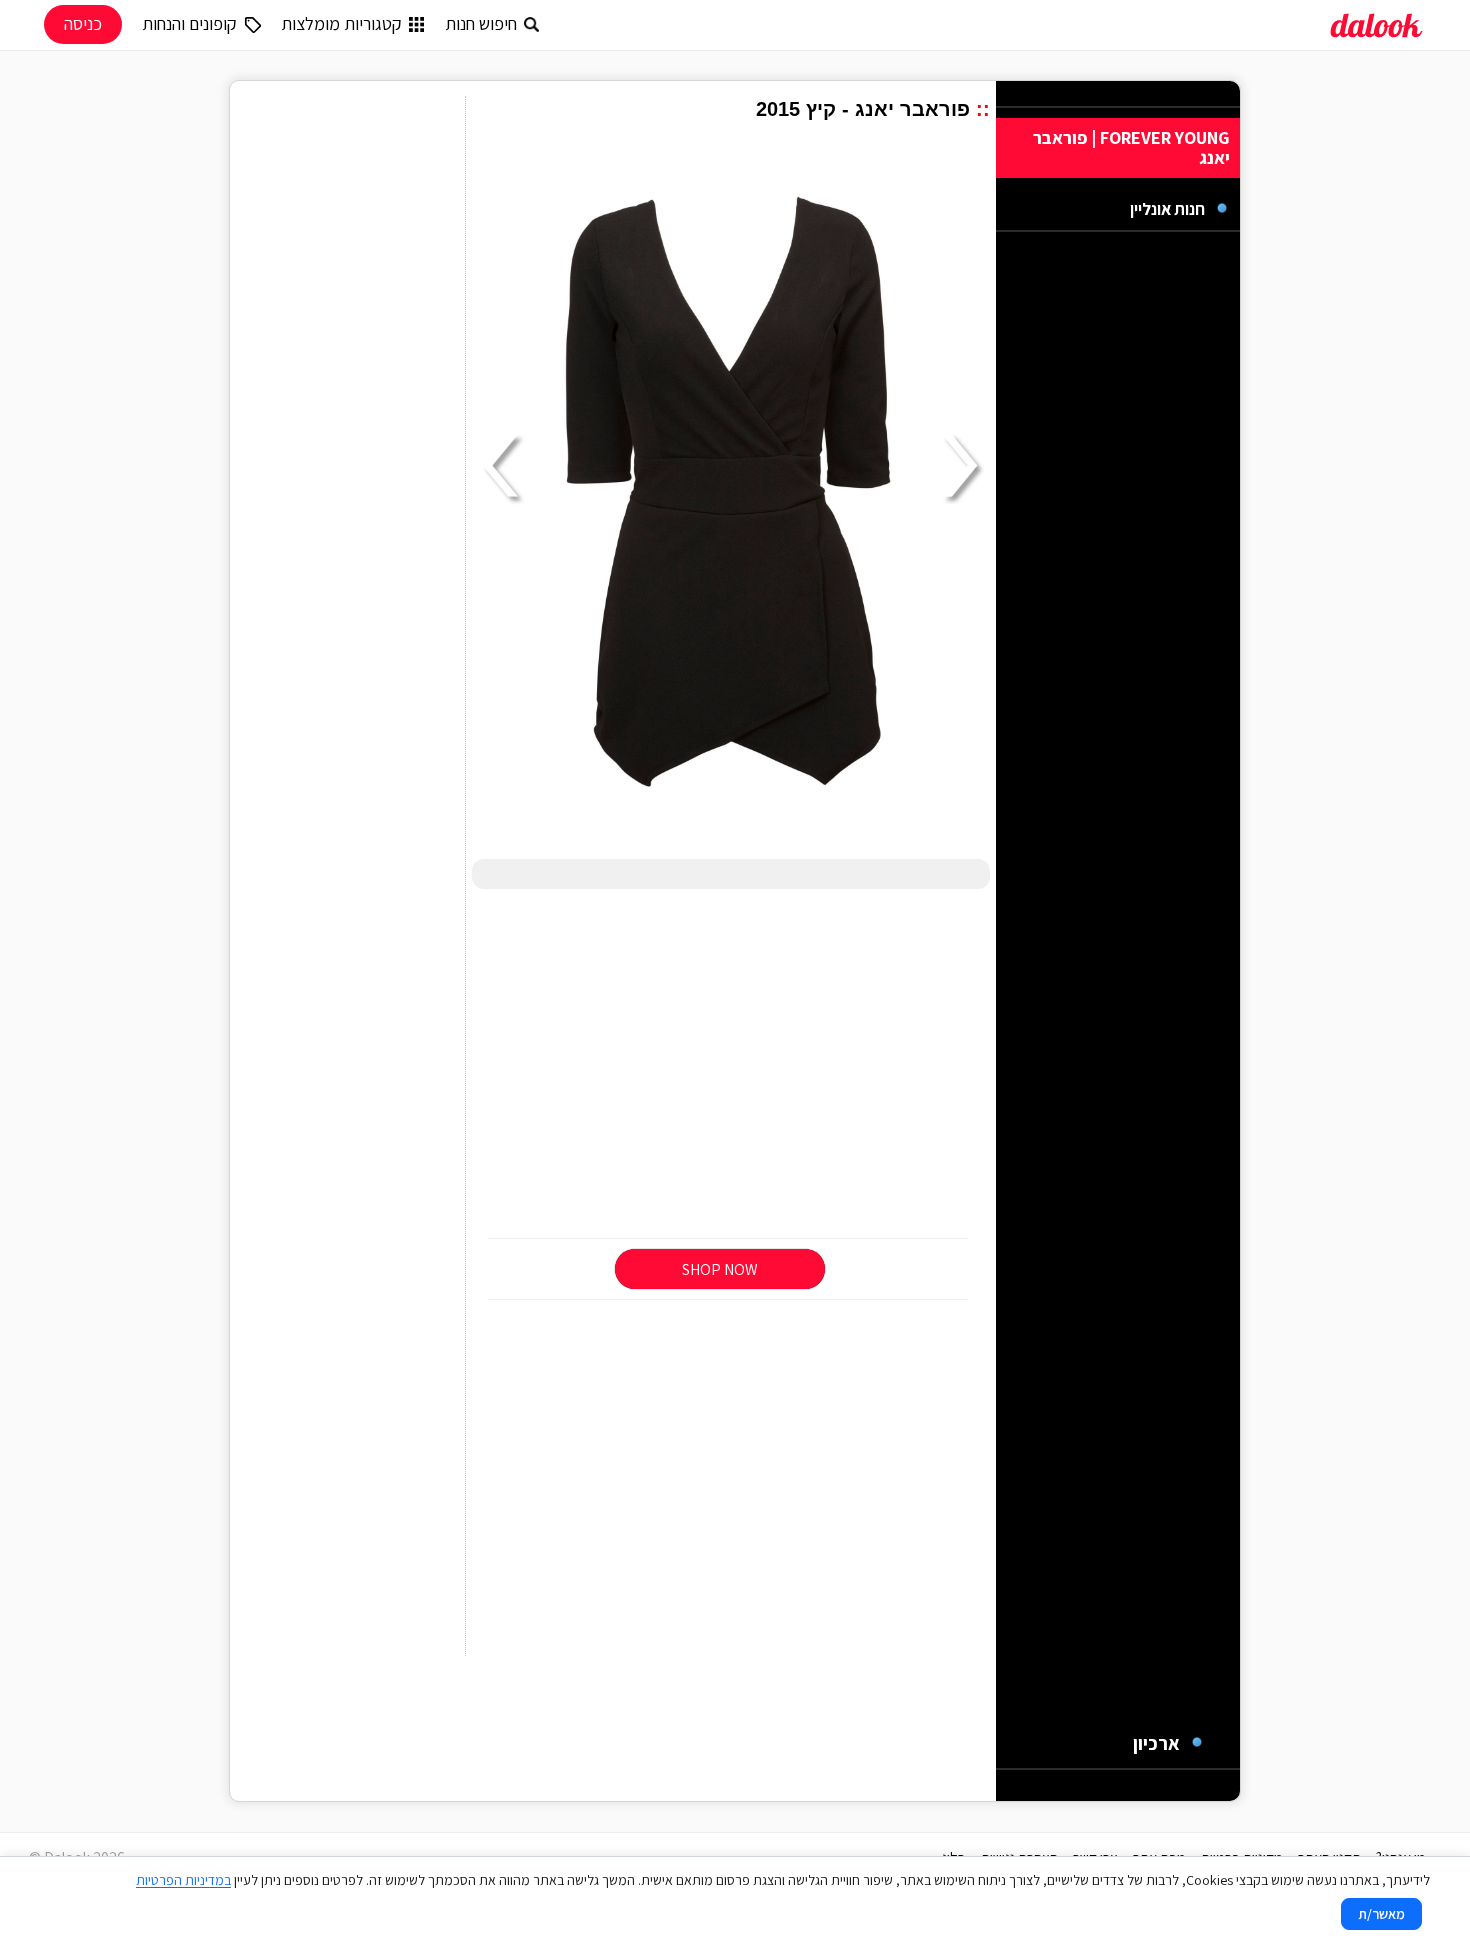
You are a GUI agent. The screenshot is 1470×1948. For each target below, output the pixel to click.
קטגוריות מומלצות (341, 23)
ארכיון (1156, 1743)
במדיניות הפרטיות (183, 1880)
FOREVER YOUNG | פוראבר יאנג (1131, 147)
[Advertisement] (731, 1065)
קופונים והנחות (189, 23)
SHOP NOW (720, 1269)
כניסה (83, 23)
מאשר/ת (1381, 1914)
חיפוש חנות (481, 23)
